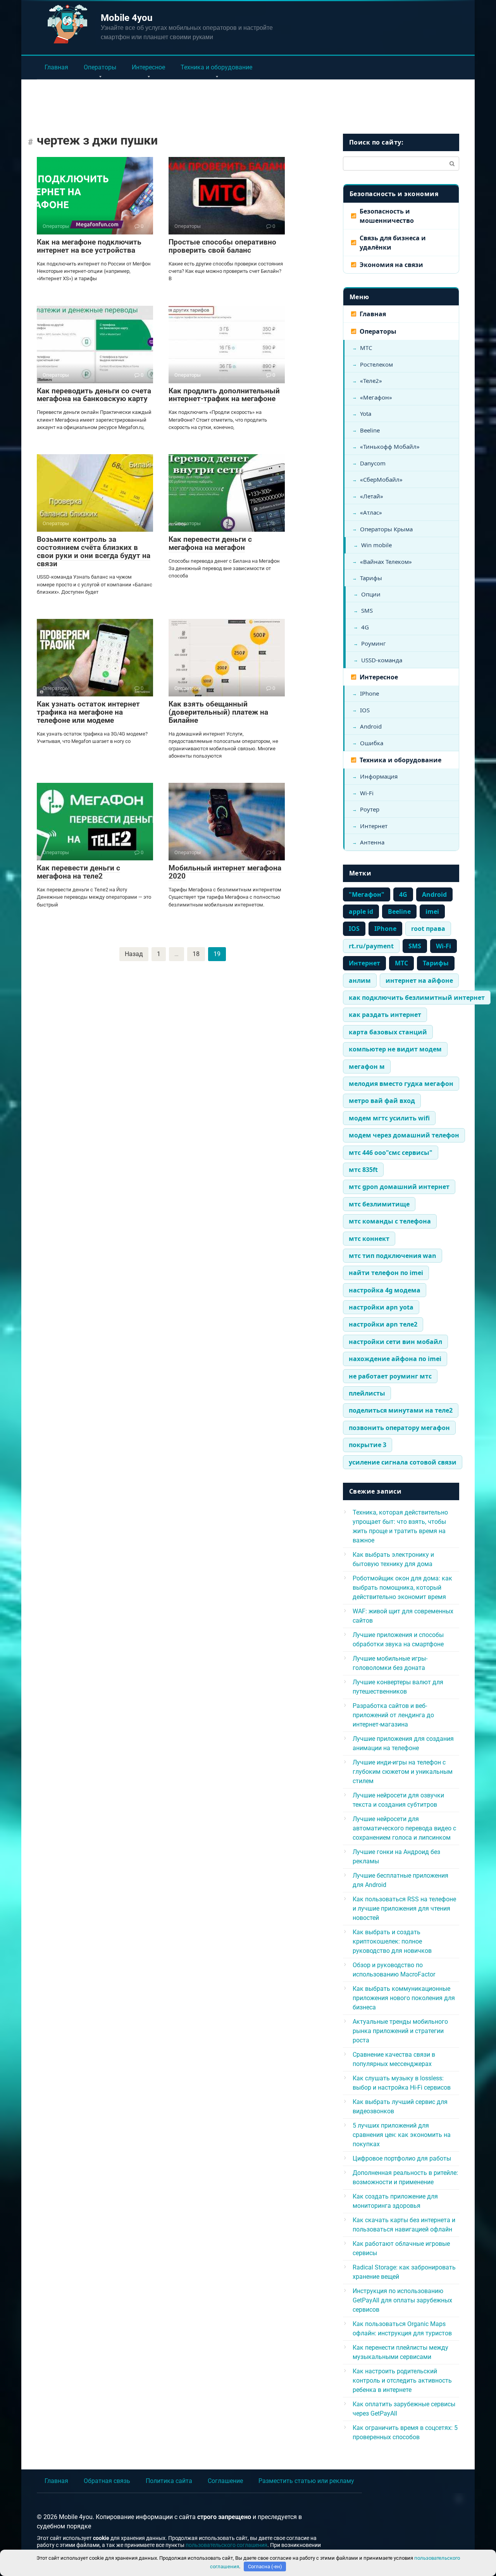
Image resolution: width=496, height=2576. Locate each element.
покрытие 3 (368, 1445)
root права (428, 929)
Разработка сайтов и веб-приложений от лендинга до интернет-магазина (393, 1715)
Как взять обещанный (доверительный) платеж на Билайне (218, 712)
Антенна (372, 842)
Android (371, 726)
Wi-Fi (367, 793)
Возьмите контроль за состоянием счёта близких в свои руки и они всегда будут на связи (94, 551)
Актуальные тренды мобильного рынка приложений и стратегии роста (400, 2031)
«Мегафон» (376, 397)
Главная (56, 67)
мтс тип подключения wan (393, 1256)
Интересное (148, 67)
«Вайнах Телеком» (386, 562)
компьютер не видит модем (395, 1049)
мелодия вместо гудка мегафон (401, 1084)
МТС (366, 348)
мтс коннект (369, 1239)
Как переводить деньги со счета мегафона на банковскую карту (94, 395)
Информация (379, 776)
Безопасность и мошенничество (387, 216)
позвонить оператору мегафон (399, 1428)
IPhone (369, 693)
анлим (360, 980)
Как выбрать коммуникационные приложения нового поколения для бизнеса (404, 1998)
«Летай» (372, 496)
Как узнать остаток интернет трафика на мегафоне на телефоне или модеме (88, 712)
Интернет (374, 826)
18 (196, 954)
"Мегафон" (367, 894)
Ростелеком (376, 364)
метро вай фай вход (382, 1101)
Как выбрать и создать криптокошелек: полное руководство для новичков (392, 1941)
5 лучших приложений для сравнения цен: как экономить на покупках (402, 2135)
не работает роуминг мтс (390, 1376)
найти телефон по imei (386, 1273)
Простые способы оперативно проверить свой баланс (222, 246)
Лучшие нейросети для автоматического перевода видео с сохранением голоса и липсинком (404, 1828)
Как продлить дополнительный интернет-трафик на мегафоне (224, 395)
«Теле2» (371, 381)
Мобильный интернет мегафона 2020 (225, 872)
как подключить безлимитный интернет (417, 998)
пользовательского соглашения (226, 2545)
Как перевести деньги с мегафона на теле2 (78, 872)
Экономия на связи (391, 265)
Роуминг (374, 643)
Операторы (100, 67)
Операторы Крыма (386, 529)
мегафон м (367, 1067)
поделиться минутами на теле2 (401, 1410)
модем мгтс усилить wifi (389, 1118)
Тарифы (371, 578)
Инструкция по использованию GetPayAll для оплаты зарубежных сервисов (402, 2300)
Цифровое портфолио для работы (402, 2158)
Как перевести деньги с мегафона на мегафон (210, 543)
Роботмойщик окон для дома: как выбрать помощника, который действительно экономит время (402, 1588)
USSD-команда (382, 660)
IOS (365, 710)
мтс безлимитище (379, 1204)
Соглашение (225, 2481)
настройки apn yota (381, 1307)
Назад (134, 954)
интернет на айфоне (419, 980)
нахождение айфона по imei (395, 1359)
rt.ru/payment (371, 946)
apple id (361, 912)
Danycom (373, 463)
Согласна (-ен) (265, 2567)
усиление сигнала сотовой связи (403, 1462)
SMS (367, 610)
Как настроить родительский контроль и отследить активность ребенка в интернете (402, 2380)
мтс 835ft (363, 1170)
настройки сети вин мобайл (395, 1342)
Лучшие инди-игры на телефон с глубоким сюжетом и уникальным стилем (403, 1772)
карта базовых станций (388, 1032)
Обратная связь (107, 2481)
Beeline (370, 430)
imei (432, 912)
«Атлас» (371, 512)
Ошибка (372, 743)
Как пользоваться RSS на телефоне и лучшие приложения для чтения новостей (404, 1908)
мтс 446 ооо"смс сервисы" (391, 1153)
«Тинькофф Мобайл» (390, 446)
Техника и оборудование (216, 67)
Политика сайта (169, 2481)
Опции (371, 594)
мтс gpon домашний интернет (399, 1187)
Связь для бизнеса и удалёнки (393, 243)
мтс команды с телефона (390, 1221)
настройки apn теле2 (383, 1324)
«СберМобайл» (381, 479)
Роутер (370, 809)
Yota (366, 414)
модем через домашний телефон (404, 1135)
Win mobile (376, 545)
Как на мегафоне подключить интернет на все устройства (89, 246)
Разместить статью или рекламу (306, 2481)
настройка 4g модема (385, 1290)
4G (365, 627)
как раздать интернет (385, 1015)
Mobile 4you (127, 18)
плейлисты (367, 1393)
